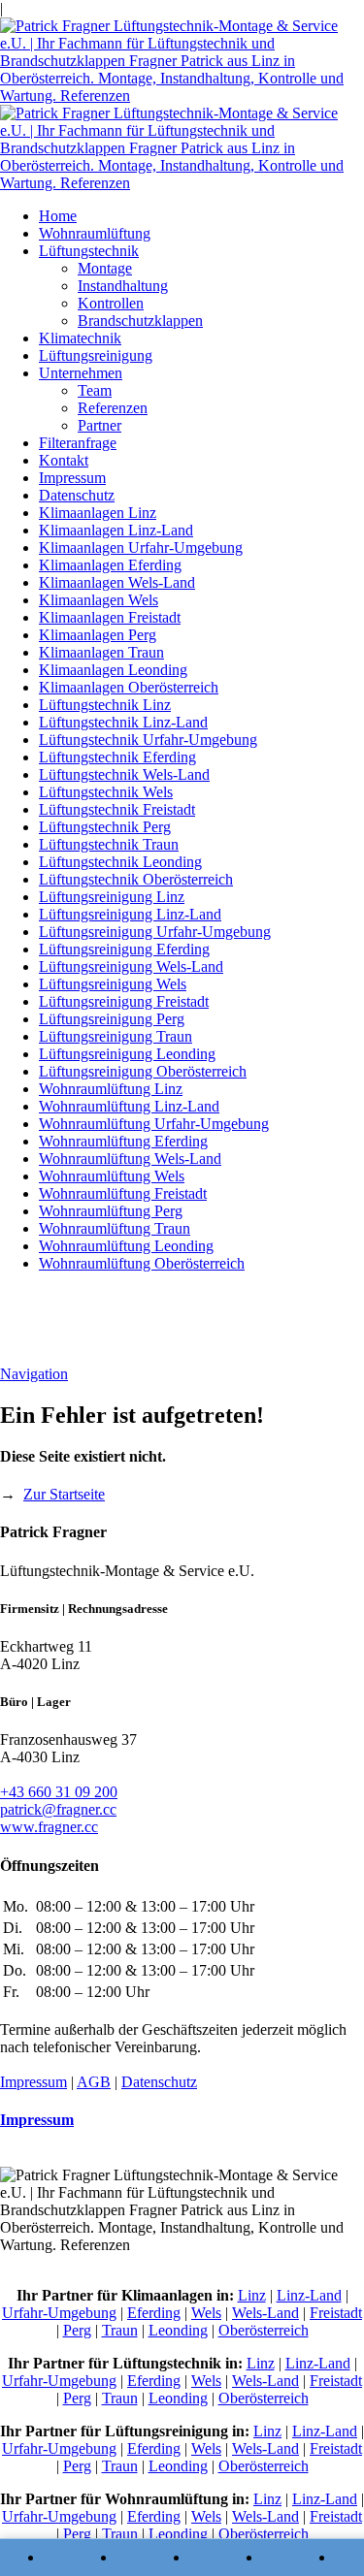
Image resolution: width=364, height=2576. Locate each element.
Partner (99, 425)
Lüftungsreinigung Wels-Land (131, 966)
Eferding (154, 2313)
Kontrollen (111, 303)
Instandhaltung (123, 286)
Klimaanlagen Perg (98, 635)
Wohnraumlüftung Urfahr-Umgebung (154, 1124)
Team (95, 390)
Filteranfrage (78, 443)
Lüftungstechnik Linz (105, 705)
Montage (105, 268)
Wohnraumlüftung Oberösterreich (142, 1263)
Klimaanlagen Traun (101, 652)
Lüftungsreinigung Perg (112, 1019)
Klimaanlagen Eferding (110, 565)
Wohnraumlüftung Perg (111, 1211)
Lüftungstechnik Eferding (117, 757)
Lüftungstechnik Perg (105, 827)
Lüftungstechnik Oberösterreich (136, 879)
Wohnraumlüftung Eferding (123, 1141)
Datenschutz (77, 495)
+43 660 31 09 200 (59, 1792)
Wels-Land (265, 2313)
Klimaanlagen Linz (98, 513)
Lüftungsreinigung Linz (112, 897)
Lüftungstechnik (89, 251)
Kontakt (64, 460)
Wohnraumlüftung (95, 233)
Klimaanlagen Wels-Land (117, 582)
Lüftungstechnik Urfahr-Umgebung (148, 740)
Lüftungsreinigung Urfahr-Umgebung (155, 932)
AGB (94, 2082)
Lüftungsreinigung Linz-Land (130, 914)
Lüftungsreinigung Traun (116, 1036)
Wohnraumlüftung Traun (115, 1228)
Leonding (178, 2330)
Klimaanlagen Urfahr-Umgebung (141, 547)
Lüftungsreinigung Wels (113, 984)
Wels (206, 2313)
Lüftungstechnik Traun (109, 844)
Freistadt (336, 2313)
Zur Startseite (64, 1494)
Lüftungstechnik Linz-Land (123, 722)
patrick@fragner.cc (58, 1809)
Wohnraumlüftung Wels (112, 1176)
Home (58, 216)
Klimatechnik (80, 338)
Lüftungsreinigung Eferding (124, 949)
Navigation (34, 1374)
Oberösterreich (264, 2330)
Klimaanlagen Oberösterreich (129, 687)
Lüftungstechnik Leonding (120, 862)
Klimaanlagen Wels (99, 600)
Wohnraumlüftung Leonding (126, 1246)
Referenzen (113, 408)
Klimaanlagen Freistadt (110, 617)
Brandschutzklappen (140, 321)
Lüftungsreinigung (96, 355)
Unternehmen (81, 373)
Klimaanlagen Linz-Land (116, 530)
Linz (252, 2295)
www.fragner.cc (49, 1827)
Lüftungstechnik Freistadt (117, 809)
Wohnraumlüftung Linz (111, 1089)
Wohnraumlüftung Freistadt (123, 1193)
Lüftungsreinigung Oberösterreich (143, 1071)
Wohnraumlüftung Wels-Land (130, 1159)
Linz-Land (309, 2295)
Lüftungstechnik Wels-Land (124, 774)
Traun (120, 2330)
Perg (77, 2330)
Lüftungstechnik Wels (106, 792)
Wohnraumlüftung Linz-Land (129, 1106)
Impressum (72, 478)
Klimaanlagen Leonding (113, 670)
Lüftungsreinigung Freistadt (124, 1001)
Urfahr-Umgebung (59, 2313)
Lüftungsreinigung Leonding (127, 1054)
